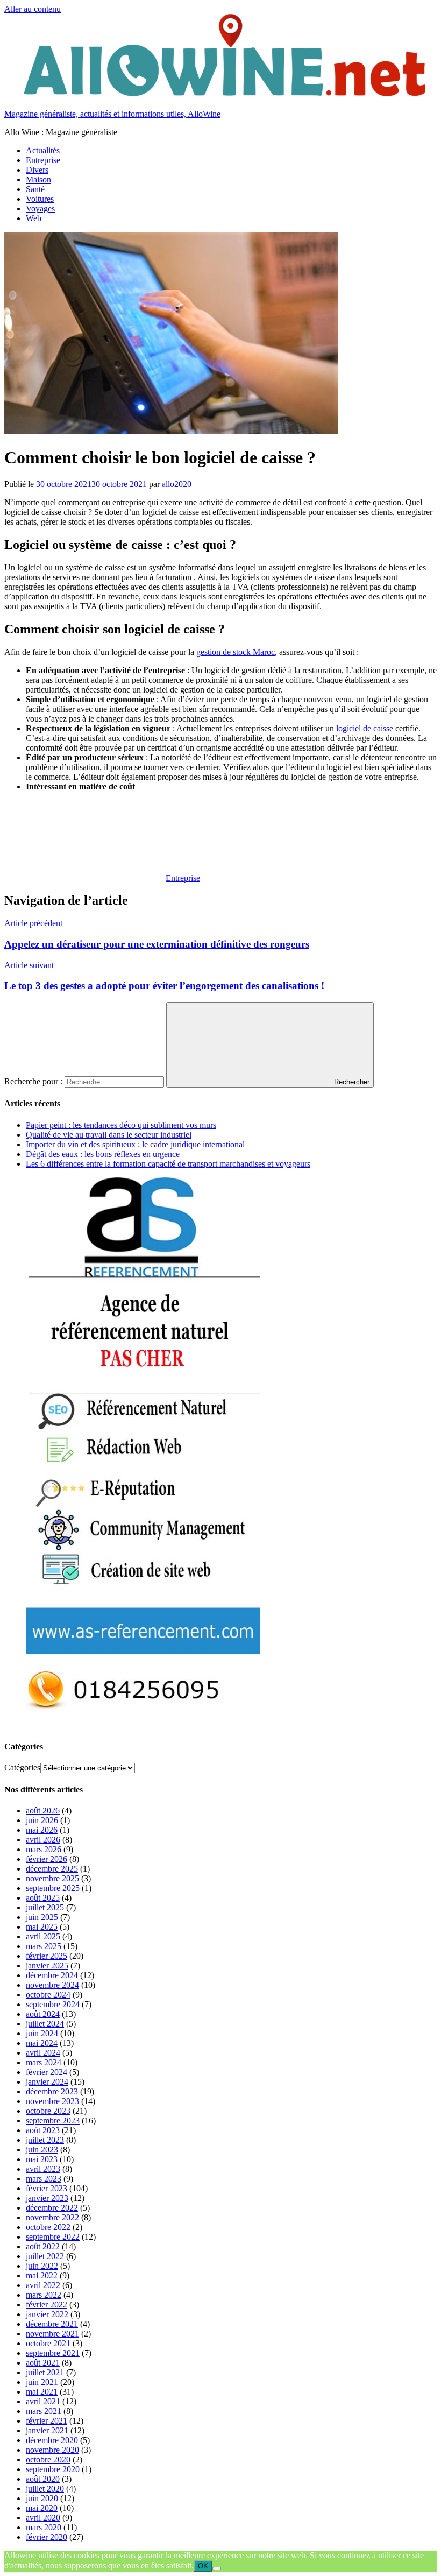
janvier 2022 (47, 2314)
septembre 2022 (53, 2237)
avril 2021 (43, 2401)
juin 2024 (42, 2033)
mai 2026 (42, 1830)
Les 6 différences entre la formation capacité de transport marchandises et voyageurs (168, 1164)
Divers (37, 170)
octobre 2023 (48, 2111)
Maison (38, 179)
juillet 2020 (45, 2489)
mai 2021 (42, 2392)
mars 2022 (44, 2295)
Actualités (43, 150)
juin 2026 (42, 1820)
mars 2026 (44, 1849)
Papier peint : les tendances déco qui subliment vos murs (121, 1125)
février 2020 (47, 2537)
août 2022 (43, 2246)
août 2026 (43, 1811)
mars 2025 (44, 1946)
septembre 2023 (53, 2120)
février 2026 (47, 1859)
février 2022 (47, 2305)
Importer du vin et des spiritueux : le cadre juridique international (135, 1144)
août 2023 (43, 2130)
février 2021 (47, 2421)
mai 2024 (42, 2043)
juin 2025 (42, 1917)
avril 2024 (43, 2053)
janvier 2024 (47, 2082)
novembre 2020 (52, 2450)
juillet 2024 (45, 2024)
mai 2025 (42, 1927)
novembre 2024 (52, 1985)
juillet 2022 (45, 2256)
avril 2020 (43, 2518)
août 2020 (43, 2479)
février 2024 (47, 2072)
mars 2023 (44, 2179)
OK (203, 2566)
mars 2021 (44, 2411)
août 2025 (43, 1898)
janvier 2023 (47, 2198)
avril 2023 (43, 2169)
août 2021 (43, 2363)
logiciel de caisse (365, 728)
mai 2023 (42, 2159)
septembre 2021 (53, 2353)
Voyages (40, 209)
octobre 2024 (48, 1995)
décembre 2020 (52, 2440)
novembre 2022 (52, 2217)
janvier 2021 (47, 2430)
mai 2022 (42, 2275)
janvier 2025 (47, 1965)
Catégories (22, 1767)
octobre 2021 (48, 2343)
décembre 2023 (52, 2091)
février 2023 (47, 2188)
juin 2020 (42, 2498)
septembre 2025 (53, 1888)
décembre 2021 (52, 2324)
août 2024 (43, 2014)
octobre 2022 (48, 2227)
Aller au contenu (33, 9)
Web (34, 218)
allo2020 (177, 484)
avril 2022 (43, 2285)
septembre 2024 (53, 2004)
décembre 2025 (52, 1869)
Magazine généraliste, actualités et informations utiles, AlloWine (112, 114)
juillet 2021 (45, 2372)
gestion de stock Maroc (236, 652)
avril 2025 (43, 1936)
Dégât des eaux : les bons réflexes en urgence (103, 1154)
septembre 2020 (53, 2469)
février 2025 (47, 1956)
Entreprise (43, 160)
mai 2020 (42, 2508)
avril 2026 (43, 1840)
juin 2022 (42, 2266)
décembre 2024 (52, 1975)
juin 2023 (42, 2150)
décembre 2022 (52, 2208)
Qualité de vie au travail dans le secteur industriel (109, 1135)
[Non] (217, 2568)
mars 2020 (44, 2527)
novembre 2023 (52, 2101)
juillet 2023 (45, 2140)
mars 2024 (44, 2062)
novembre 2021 (52, 2334)
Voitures (40, 199)
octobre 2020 (48, 2459)
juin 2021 (42, 2382)
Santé (35, 189)
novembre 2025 (52, 1878)
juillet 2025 (45, 1907)
